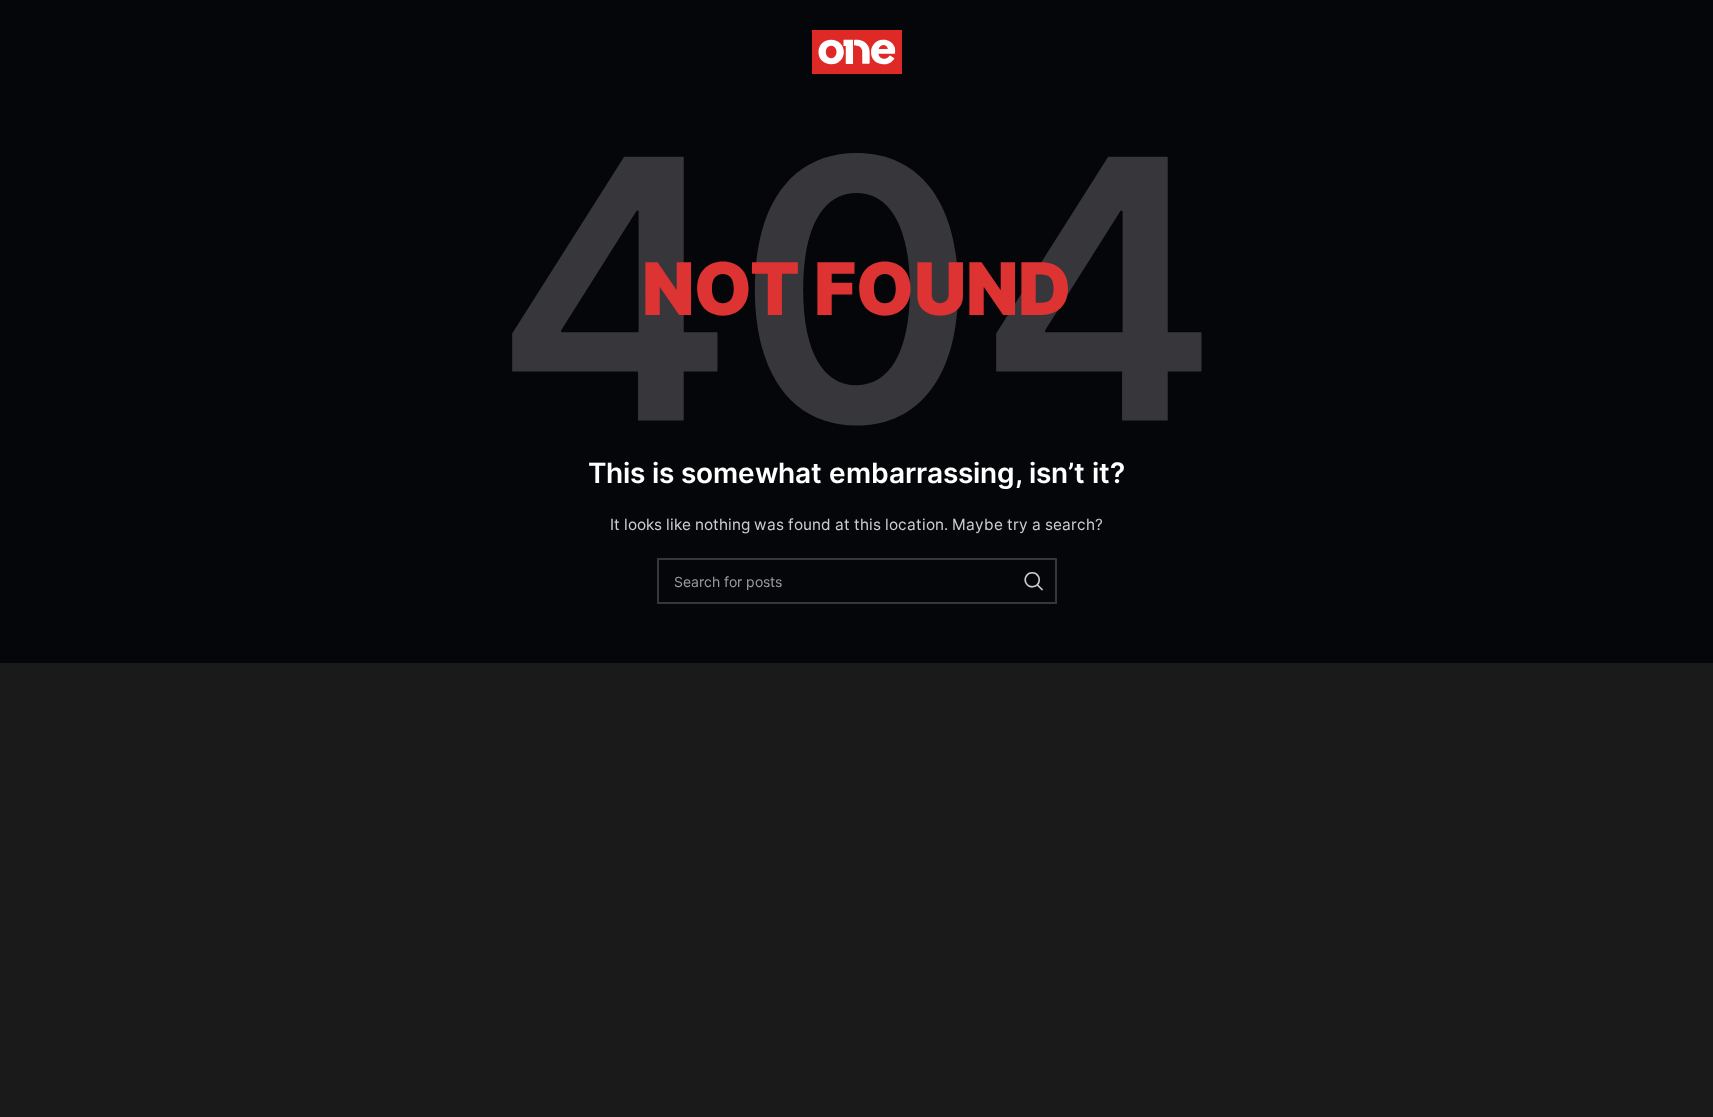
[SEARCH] (1034, 581)
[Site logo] (857, 50)
